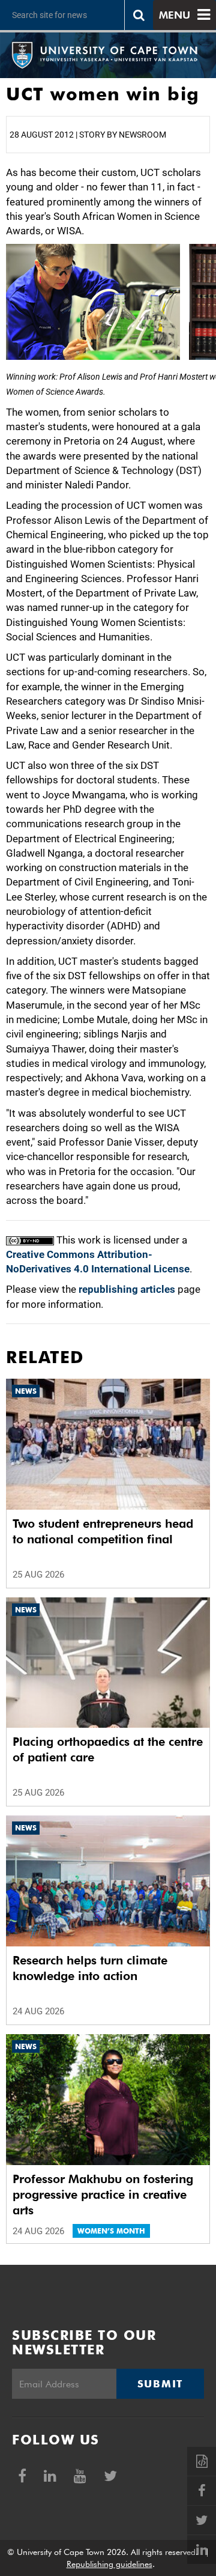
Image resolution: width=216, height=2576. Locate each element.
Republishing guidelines (109, 2564)
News (26, 1391)
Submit (160, 2384)
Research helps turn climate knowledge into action (90, 1968)
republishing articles (127, 1289)
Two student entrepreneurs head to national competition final (103, 1531)
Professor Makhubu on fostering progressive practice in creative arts (103, 2195)
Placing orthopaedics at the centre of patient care (108, 1749)
